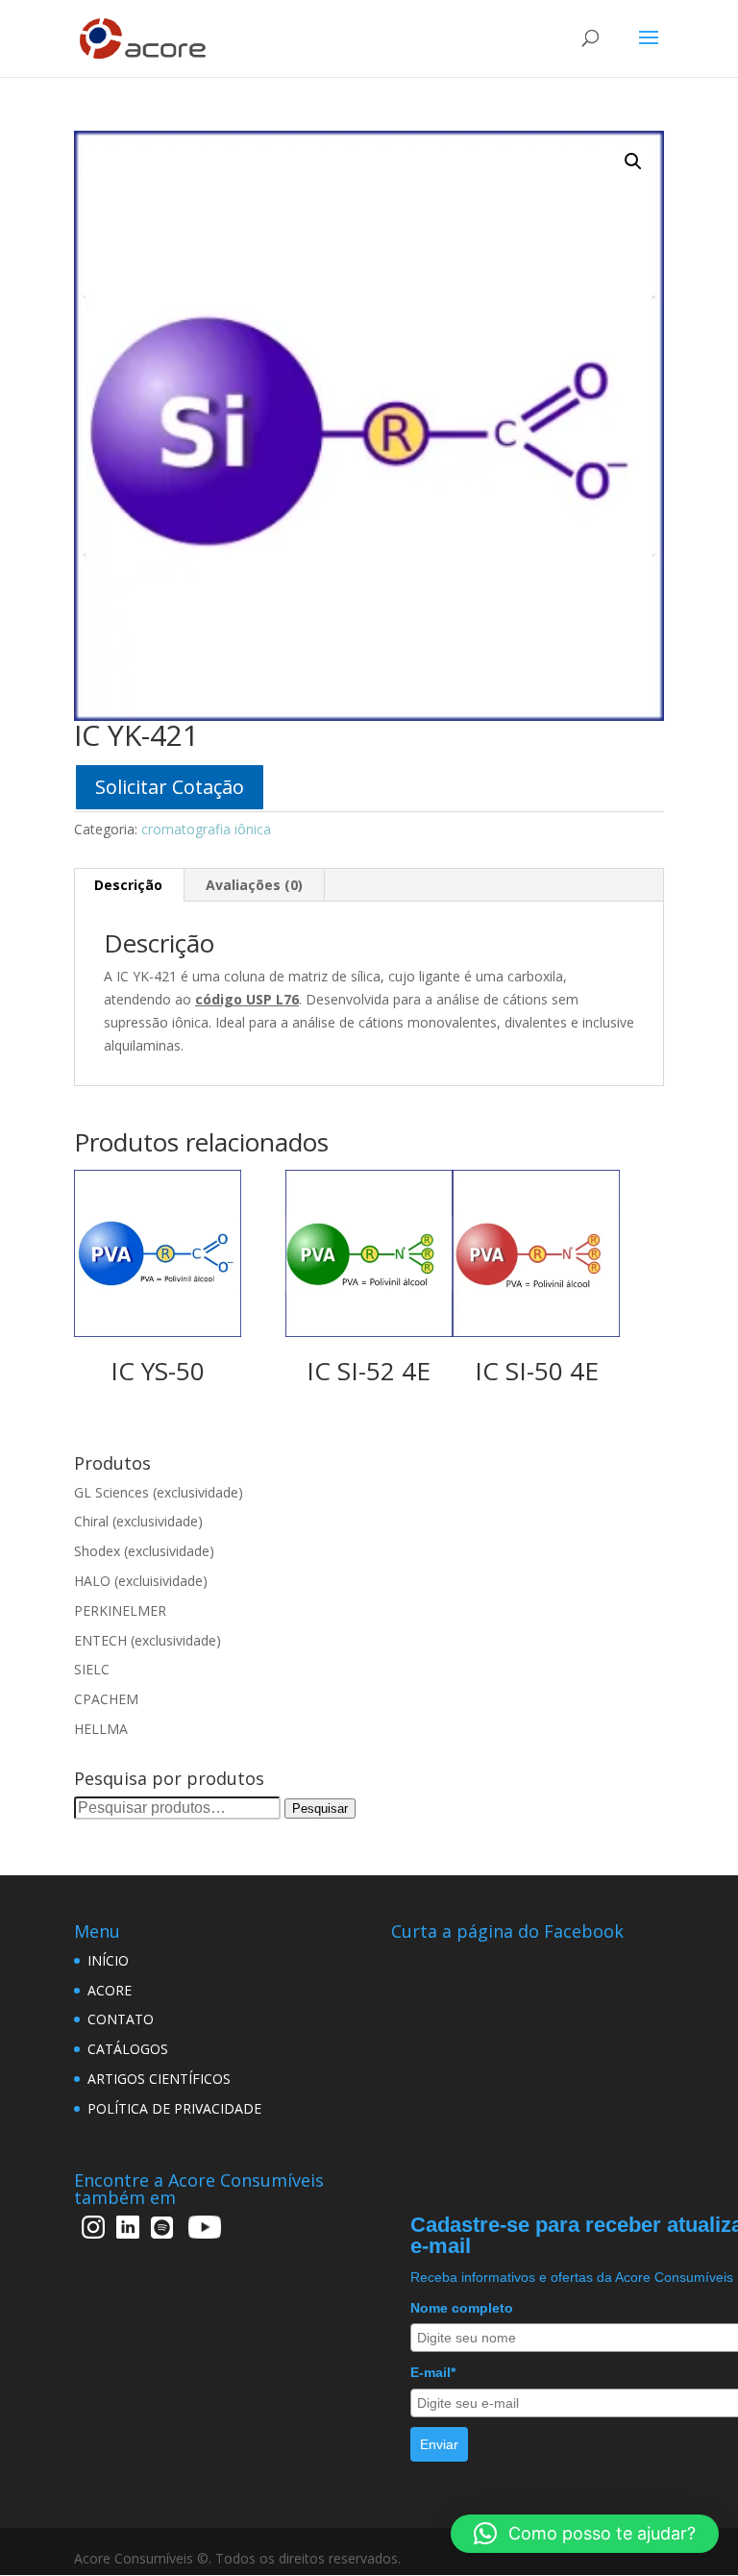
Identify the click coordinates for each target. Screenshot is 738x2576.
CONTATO (121, 2019)
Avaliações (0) (254, 885)
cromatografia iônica (206, 829)
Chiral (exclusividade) (138, 1521)
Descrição (128, 885)
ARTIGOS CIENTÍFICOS (159, 2079)
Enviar (439, 2444)
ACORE (110, 1990)
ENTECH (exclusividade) (148, 1640)
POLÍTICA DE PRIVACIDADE (174, 2108)
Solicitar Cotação (170, 787)
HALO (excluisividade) (141, 1581)
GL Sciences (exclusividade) (159, 1492)
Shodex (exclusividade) (144, 1551)
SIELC (92, 1669)
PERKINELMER (120, 1610)
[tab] (129, 885)
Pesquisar (320, 1808)
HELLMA (101, 1729)
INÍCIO (108, 1960)
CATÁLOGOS (128, 2049)
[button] (585, 2534)
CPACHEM (106, 1699)
